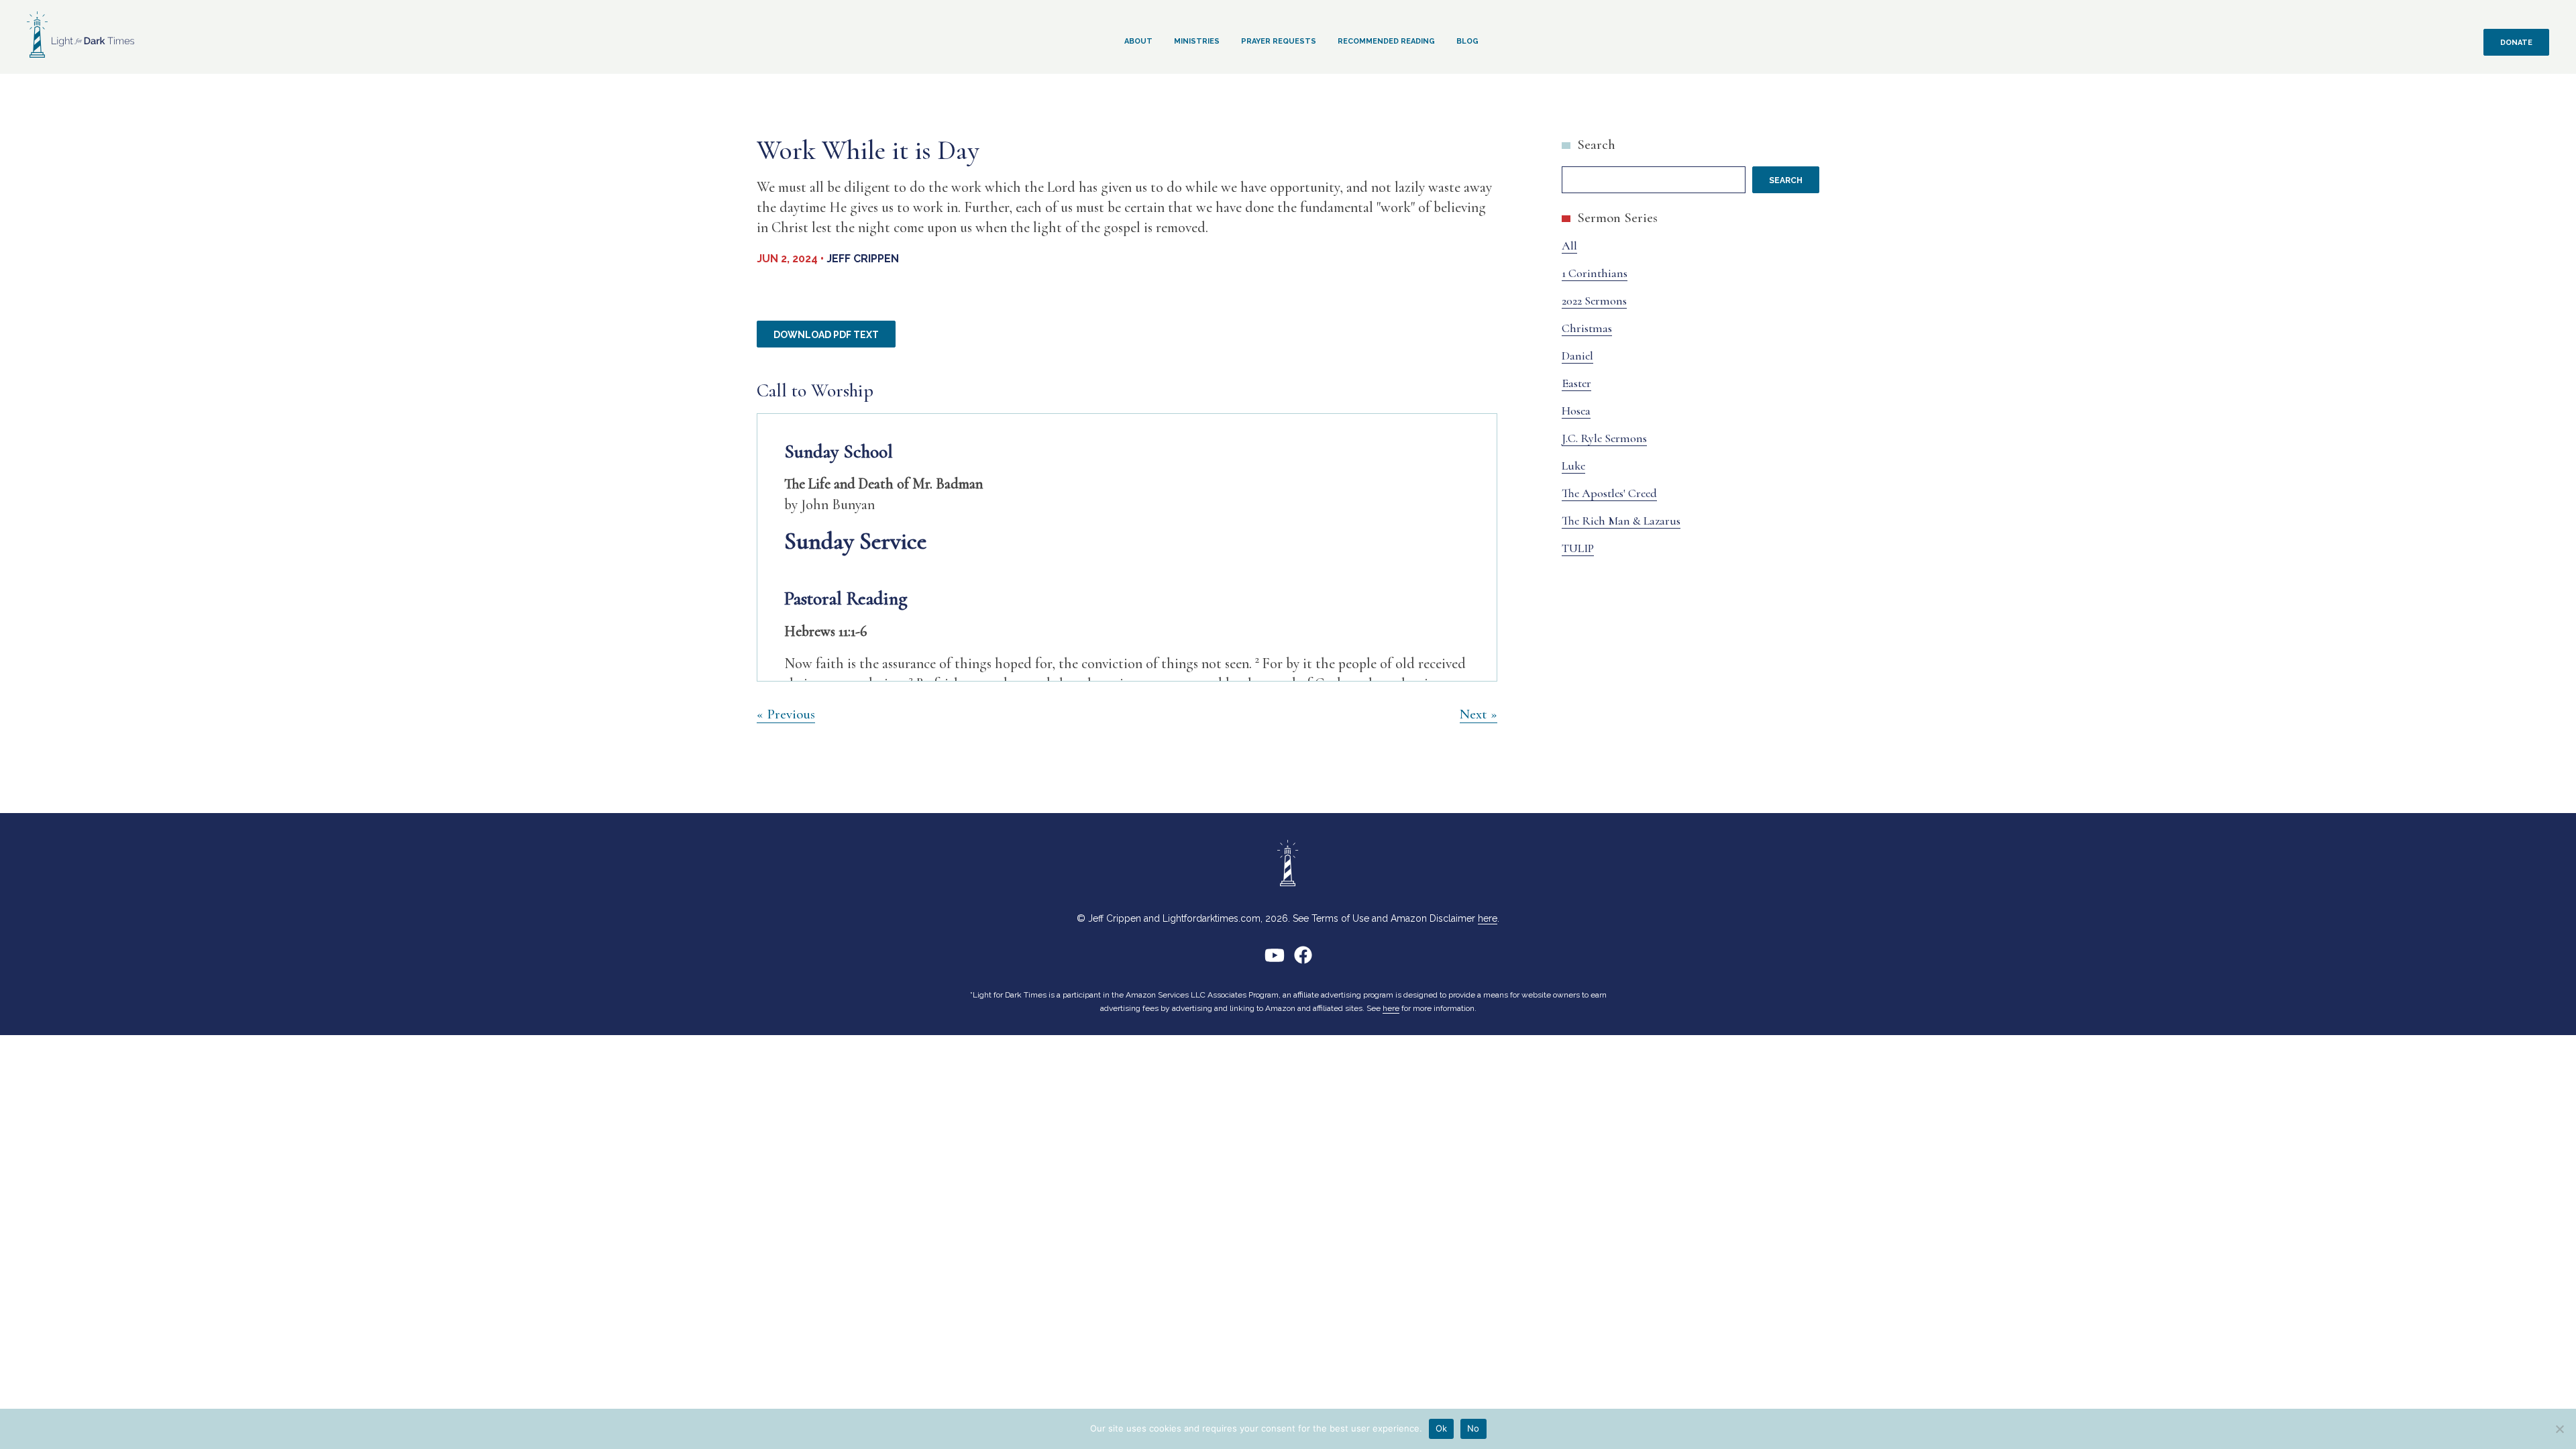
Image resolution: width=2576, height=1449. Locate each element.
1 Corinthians (1595, 273)
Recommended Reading (1386, 41)
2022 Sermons (1594, 301)
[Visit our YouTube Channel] (1275, 960)
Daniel (1577, 356)
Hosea (1576, 411)
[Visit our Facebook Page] (1303, 960)
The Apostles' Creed (1609, 493)
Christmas (1587, 328)
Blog (1467, 41)
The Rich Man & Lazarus (1621, 521)
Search (1596, 145)
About (1138, 41)
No (1473, 1428)
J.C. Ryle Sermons (1604, 438)
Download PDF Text (826, 335)
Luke (1573, 466)
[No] (2559, 1429)
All (1569, 246)
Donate (2516, 43)
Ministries (1197, 41)
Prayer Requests (1279, 41)
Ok (1442, 1428)
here (1488, 918)
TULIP (1578, 548)
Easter (1576, 383)
